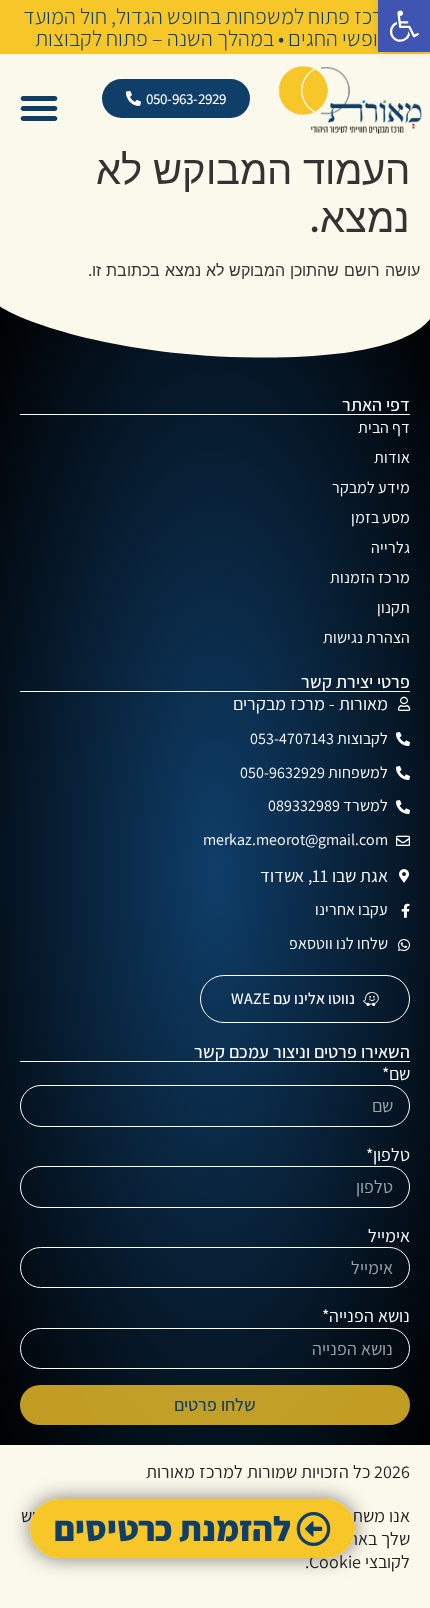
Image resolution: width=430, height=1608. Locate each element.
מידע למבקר (371, 487)
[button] (404, 26)
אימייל (389, 1235)
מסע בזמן (380, 517)
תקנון (393, 607)
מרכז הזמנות (370, 577)
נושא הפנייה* (366, 1315)
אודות (392, 457)
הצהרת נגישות (366, 637)
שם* (396, 1073)
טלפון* (388, 1154)
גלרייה (390, 547)
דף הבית (384, 427)
